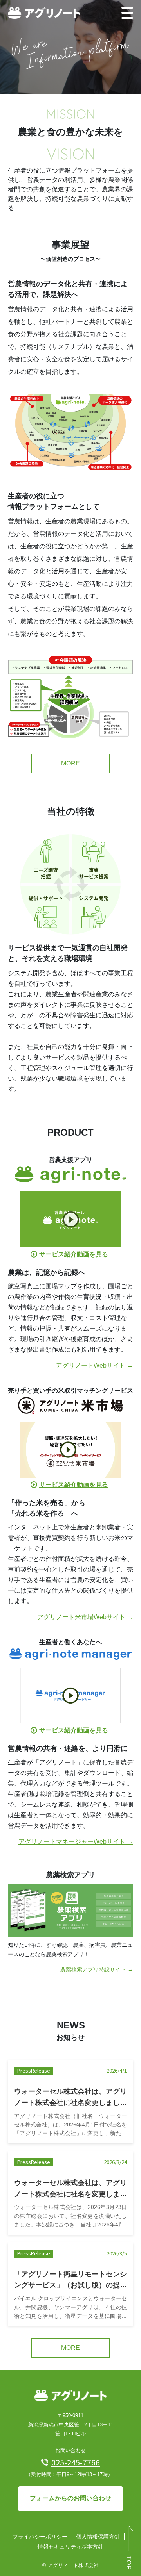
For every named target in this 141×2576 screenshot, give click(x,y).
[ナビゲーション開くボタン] (127, 13)
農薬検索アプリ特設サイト (93, 1969)
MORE (70, 763)
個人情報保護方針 (98, 2537)
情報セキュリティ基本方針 (70, 2547)
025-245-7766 (76, 2462)
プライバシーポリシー (40, 2537)
